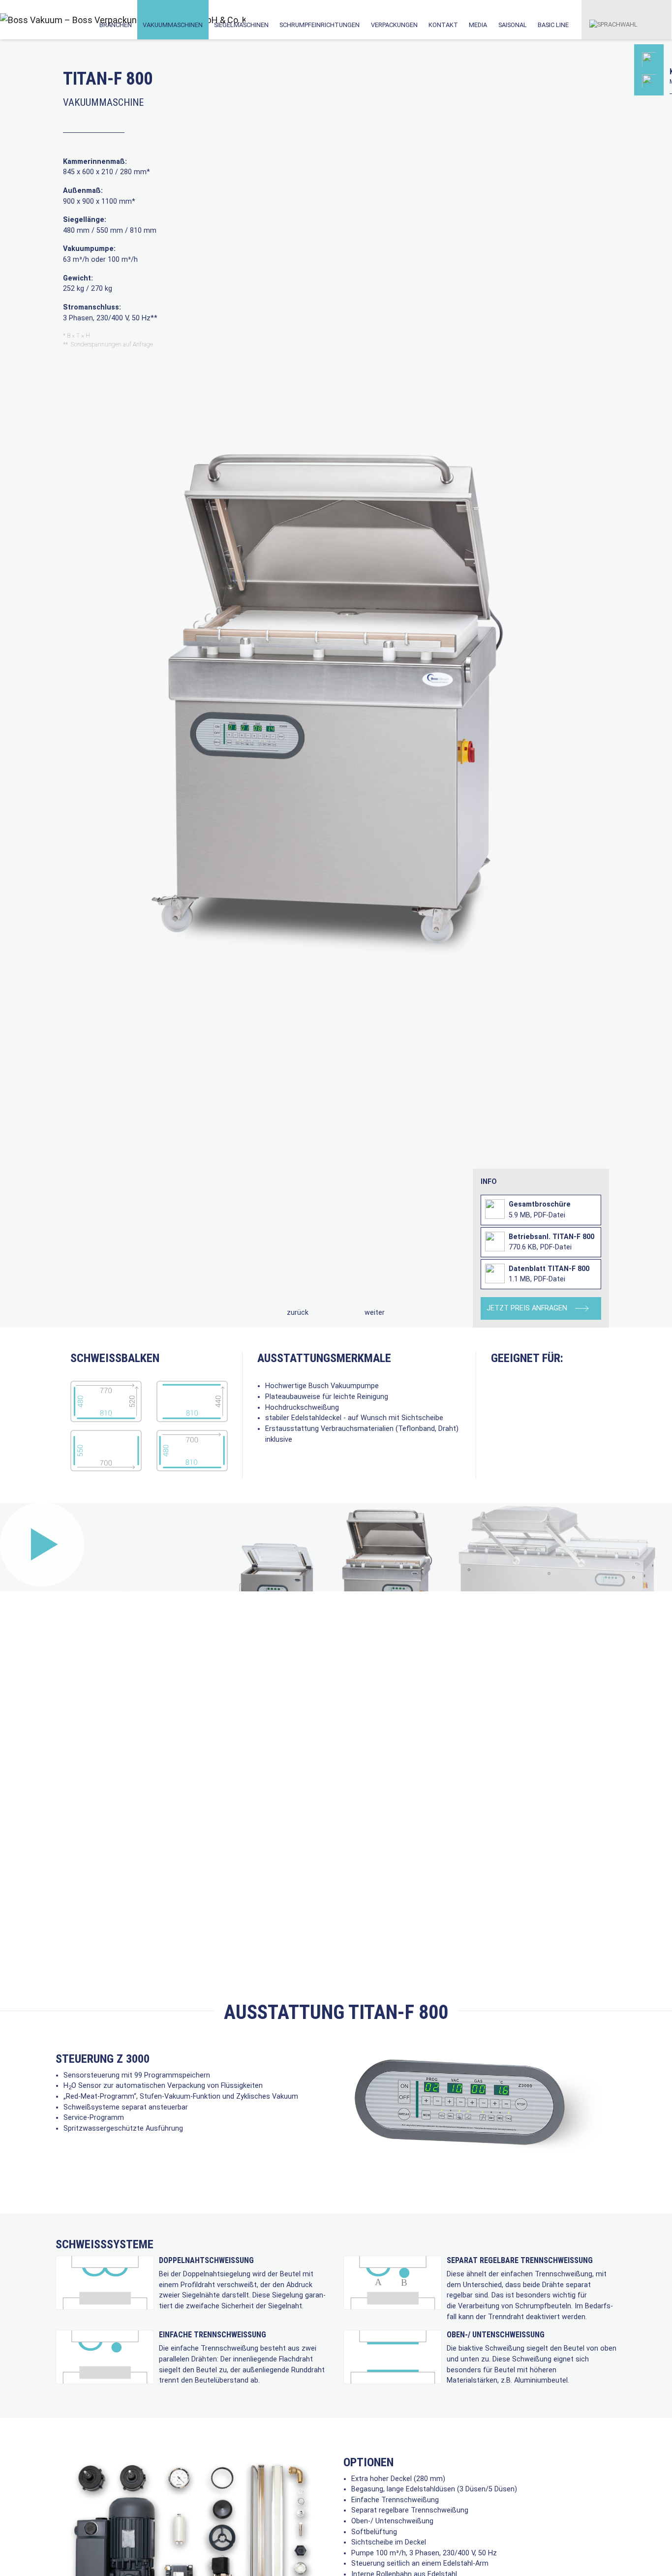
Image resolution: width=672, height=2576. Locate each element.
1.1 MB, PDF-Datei (549, 1274)
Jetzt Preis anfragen (528, 1308)
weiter (375, 1313)
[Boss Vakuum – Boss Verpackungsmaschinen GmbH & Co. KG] (43, 20)
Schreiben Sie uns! (611, 168)
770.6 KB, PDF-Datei (551, 1242)
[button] (613, 19)
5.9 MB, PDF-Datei (540, 1210)
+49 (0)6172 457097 (613, 121)
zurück (298, 1313)
